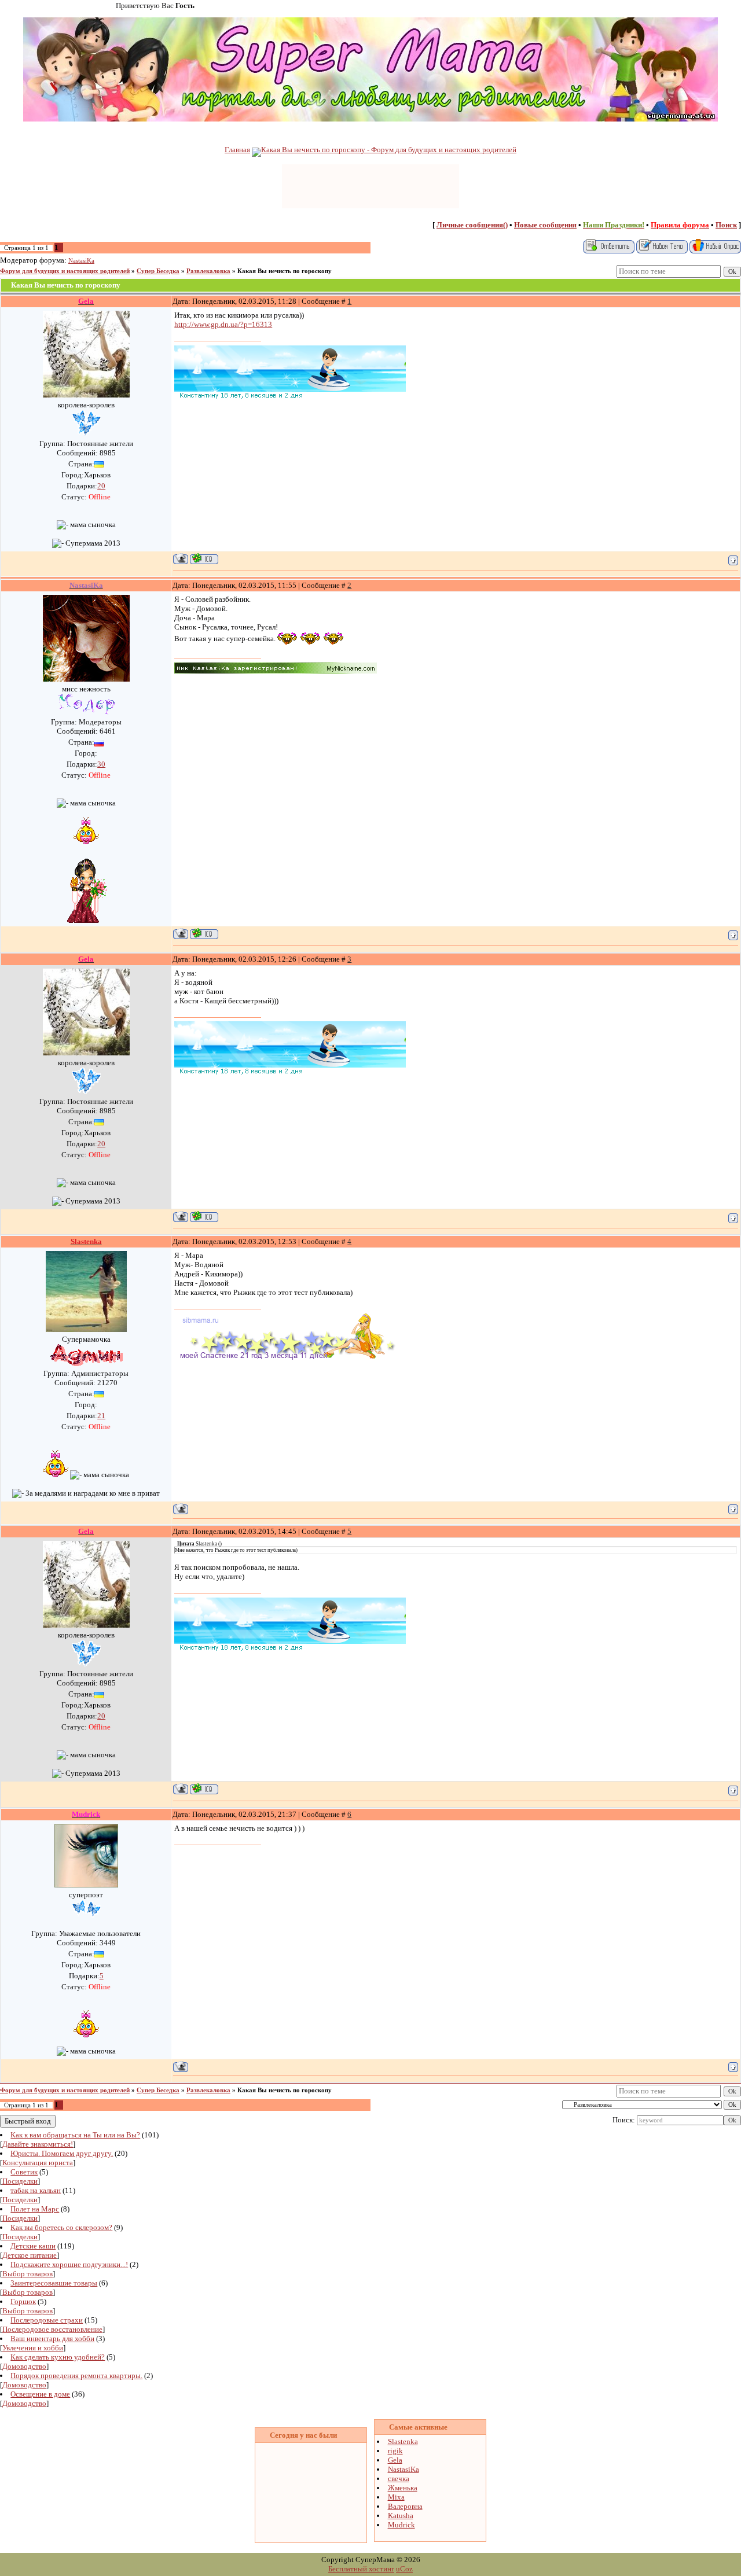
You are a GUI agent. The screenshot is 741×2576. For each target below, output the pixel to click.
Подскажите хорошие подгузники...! (69, 2264)
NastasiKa (81, 261)
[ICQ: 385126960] (204, 559)
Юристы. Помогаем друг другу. (62, 2153)
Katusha (401, 2516)
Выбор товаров (27, 2274)
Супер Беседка (158, 271)
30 (101, 764)
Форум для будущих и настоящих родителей (65, 271)
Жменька (403, 2488)
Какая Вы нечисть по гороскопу (285, 271)
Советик (24, 2172)
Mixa (396, 2497)
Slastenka (403, 2441)
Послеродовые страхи (47, 2320)
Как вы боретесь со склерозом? (61, 2227)
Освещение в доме (40, 2394)
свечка (399, 2479)
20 (101, 486)
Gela (395, 2460)
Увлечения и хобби (33, 2348)
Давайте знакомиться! (38, 2144)
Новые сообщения (545, 225)
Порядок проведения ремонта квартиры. (76, 2376)
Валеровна (405, 2506)
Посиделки (20, 2181)
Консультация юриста (38, 2163)
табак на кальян (36, 2190)
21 (101, 1416)
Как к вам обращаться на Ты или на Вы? (75, 2135)
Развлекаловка (208, 271)
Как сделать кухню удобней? (58, 2357)
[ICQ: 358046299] (204, 934)
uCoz (404, 2569)
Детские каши (33, 2246)
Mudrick (401, 2525)
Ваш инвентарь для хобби (52, 2338)
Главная (237, 150)
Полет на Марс (35, 2209)
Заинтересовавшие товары (54, 2283)
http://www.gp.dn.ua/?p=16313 (223, 324)
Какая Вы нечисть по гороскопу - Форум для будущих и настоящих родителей (389, 150)
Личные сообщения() (472, 225)
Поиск (726, 225)
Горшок (23, 2301)
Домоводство (24, 2366)
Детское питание (30, 2255)
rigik (395, 2451)
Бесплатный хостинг (361, 2569)
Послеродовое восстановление (52, 2329)
